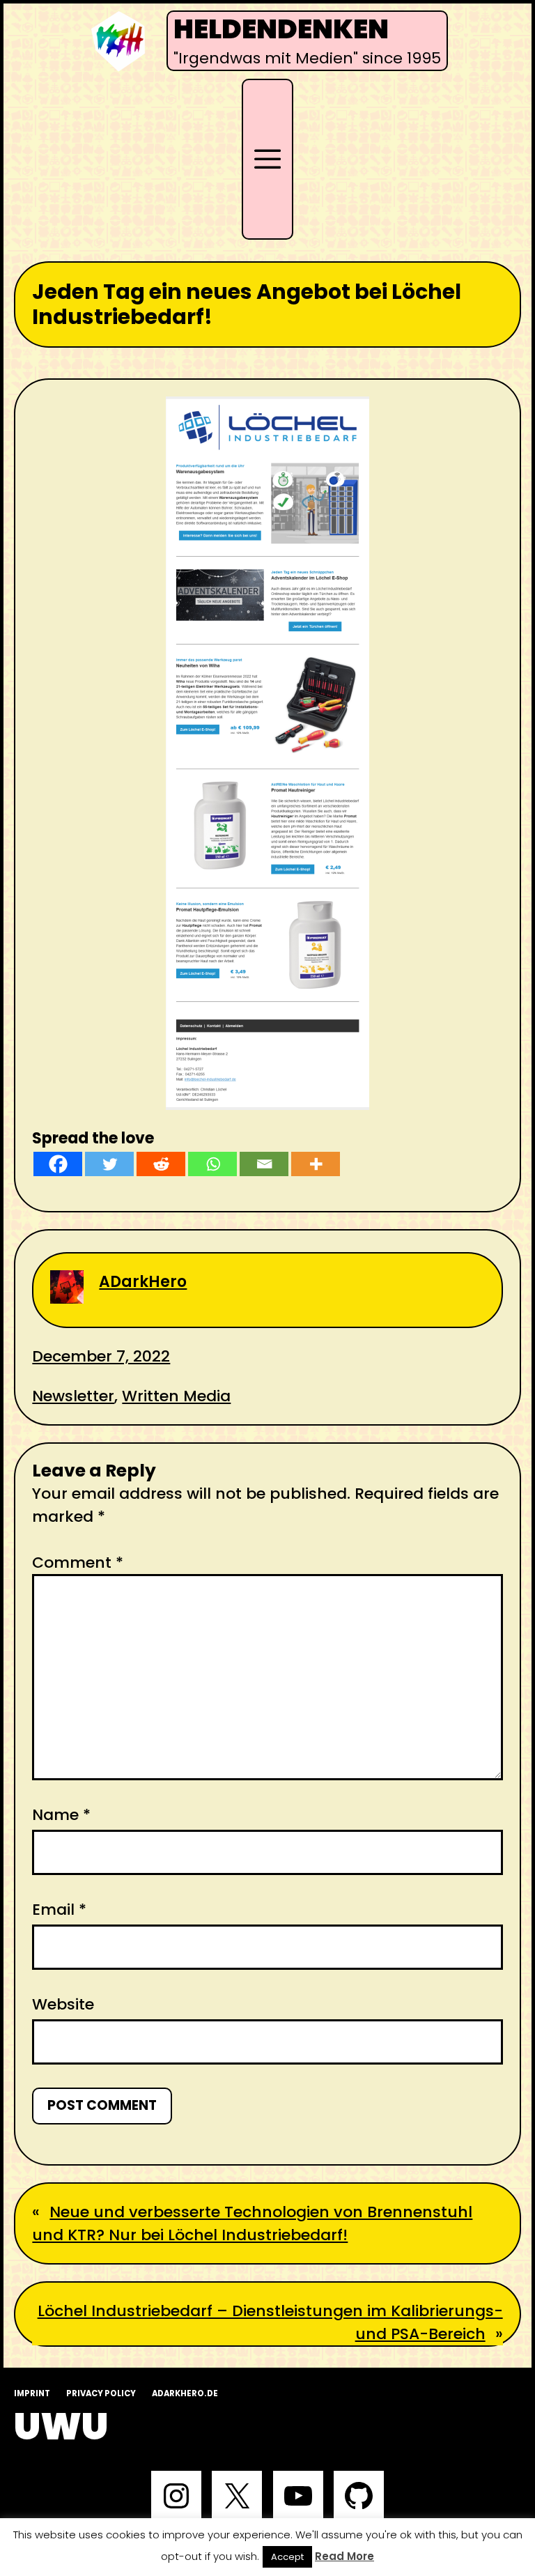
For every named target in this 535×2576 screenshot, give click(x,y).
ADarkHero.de (185, 2393)
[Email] (264, 1164)
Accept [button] (287, 2557)
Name (61, 1815)
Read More (344, 2556)
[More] (316, 1164)
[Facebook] (58, 1164)
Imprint (32, 2393)
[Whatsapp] (212, 1164)
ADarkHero (143, 1282)
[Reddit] (161, 1164)
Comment (78, 1563)
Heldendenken (281, 29)
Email (59, 1910)
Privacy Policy (101, 2393)
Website (63, 2004)
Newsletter (73, 1396)
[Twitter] (109, 1164)
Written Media (176, 1396)
